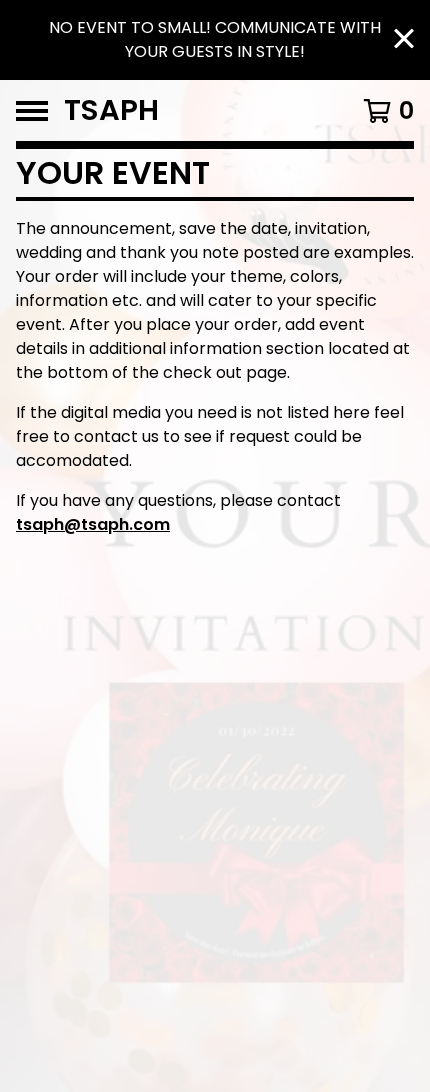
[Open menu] (32, 111)
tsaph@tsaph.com (93, 524)
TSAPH (111, 110)
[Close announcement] (404, 40)
